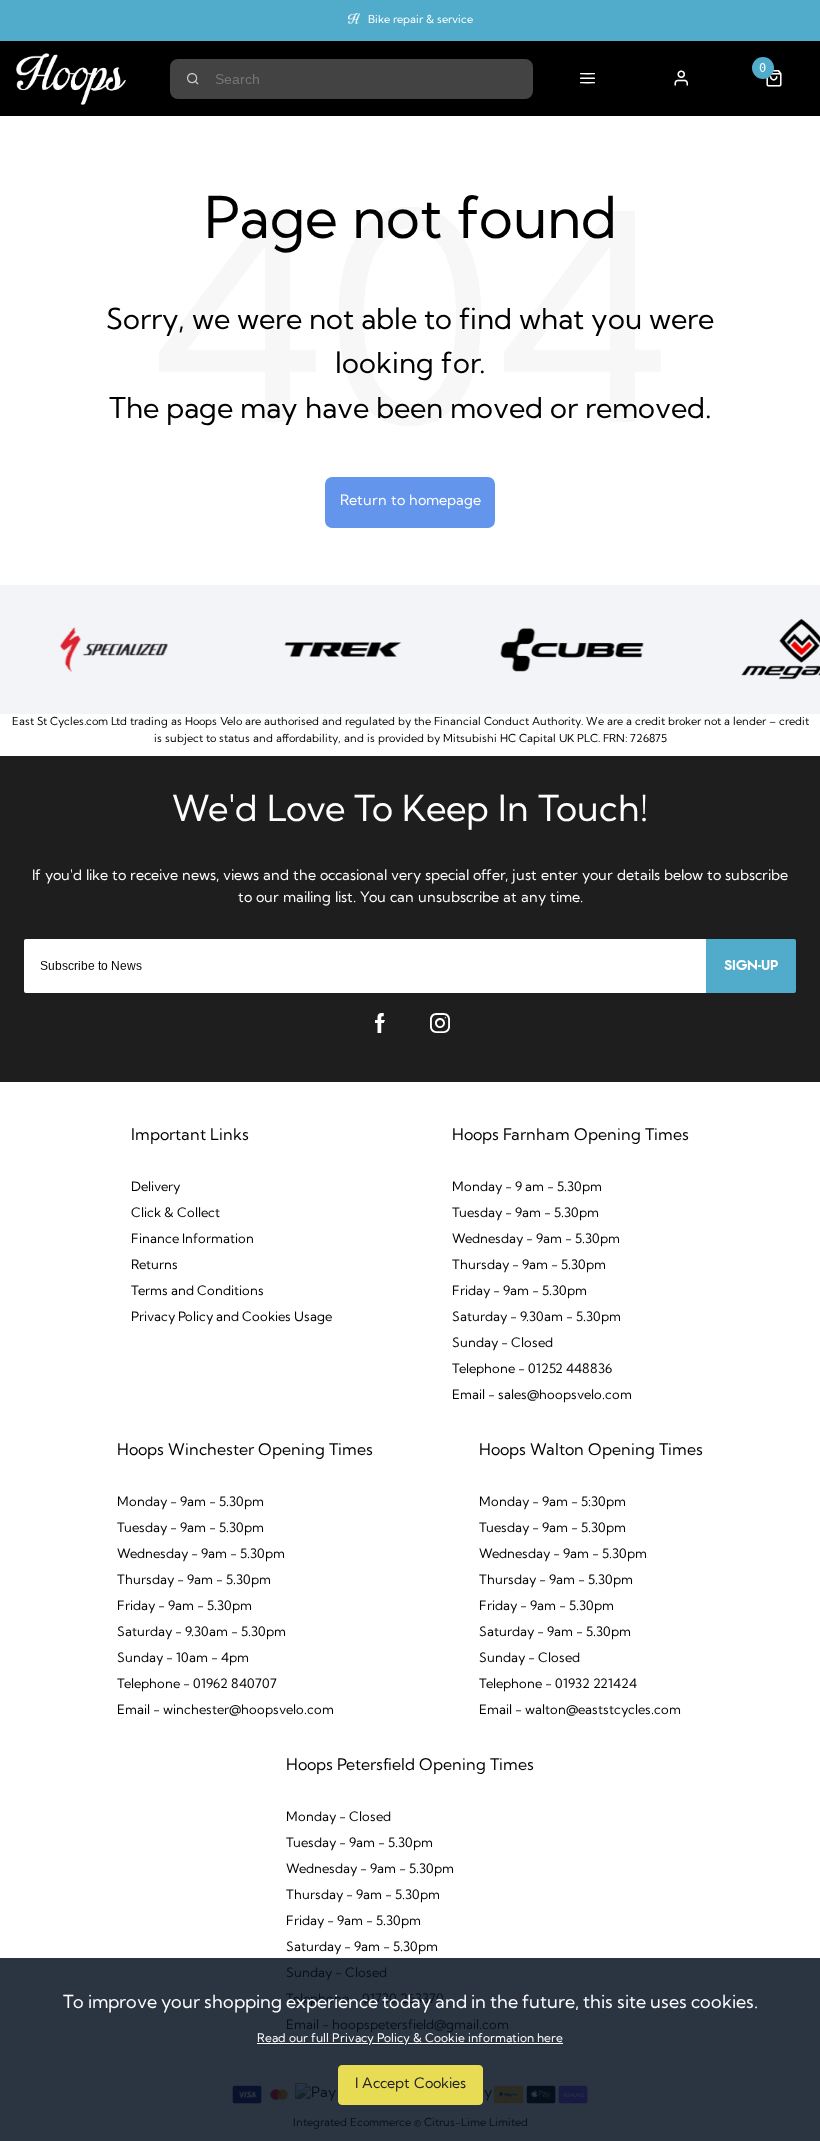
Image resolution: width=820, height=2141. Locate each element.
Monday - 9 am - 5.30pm (527, 1187)
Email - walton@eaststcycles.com (580, 1710)
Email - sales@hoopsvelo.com (542, 1395)
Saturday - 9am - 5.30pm (555, 1632)
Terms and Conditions (197, 1291)
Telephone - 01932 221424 (558, 1684)
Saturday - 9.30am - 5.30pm (536, 1317)
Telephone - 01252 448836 (532, 1369)
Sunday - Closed (502, 1343)
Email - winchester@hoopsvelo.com (225, 1710)
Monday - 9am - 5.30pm (190, 1502)
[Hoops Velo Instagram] (440, 1023)
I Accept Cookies (410, 2084)
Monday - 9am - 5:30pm (552, 1502)
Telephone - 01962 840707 (197, 1684)
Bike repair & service (420, 20)
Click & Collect (175, 1213)
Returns (154, 1265)
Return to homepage (410, 501)
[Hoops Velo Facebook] (380, 1023)
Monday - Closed (338, 1817)
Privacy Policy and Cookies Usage (231, 1317)
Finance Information (192, 1239)
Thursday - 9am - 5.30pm (529, 1265)
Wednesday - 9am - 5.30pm (536, 1239)
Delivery (155, 1187)
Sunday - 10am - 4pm (183, 1658)
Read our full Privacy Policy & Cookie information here (410, 2039)
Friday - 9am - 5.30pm (519, 1291)
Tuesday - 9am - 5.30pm (525, 1213)
